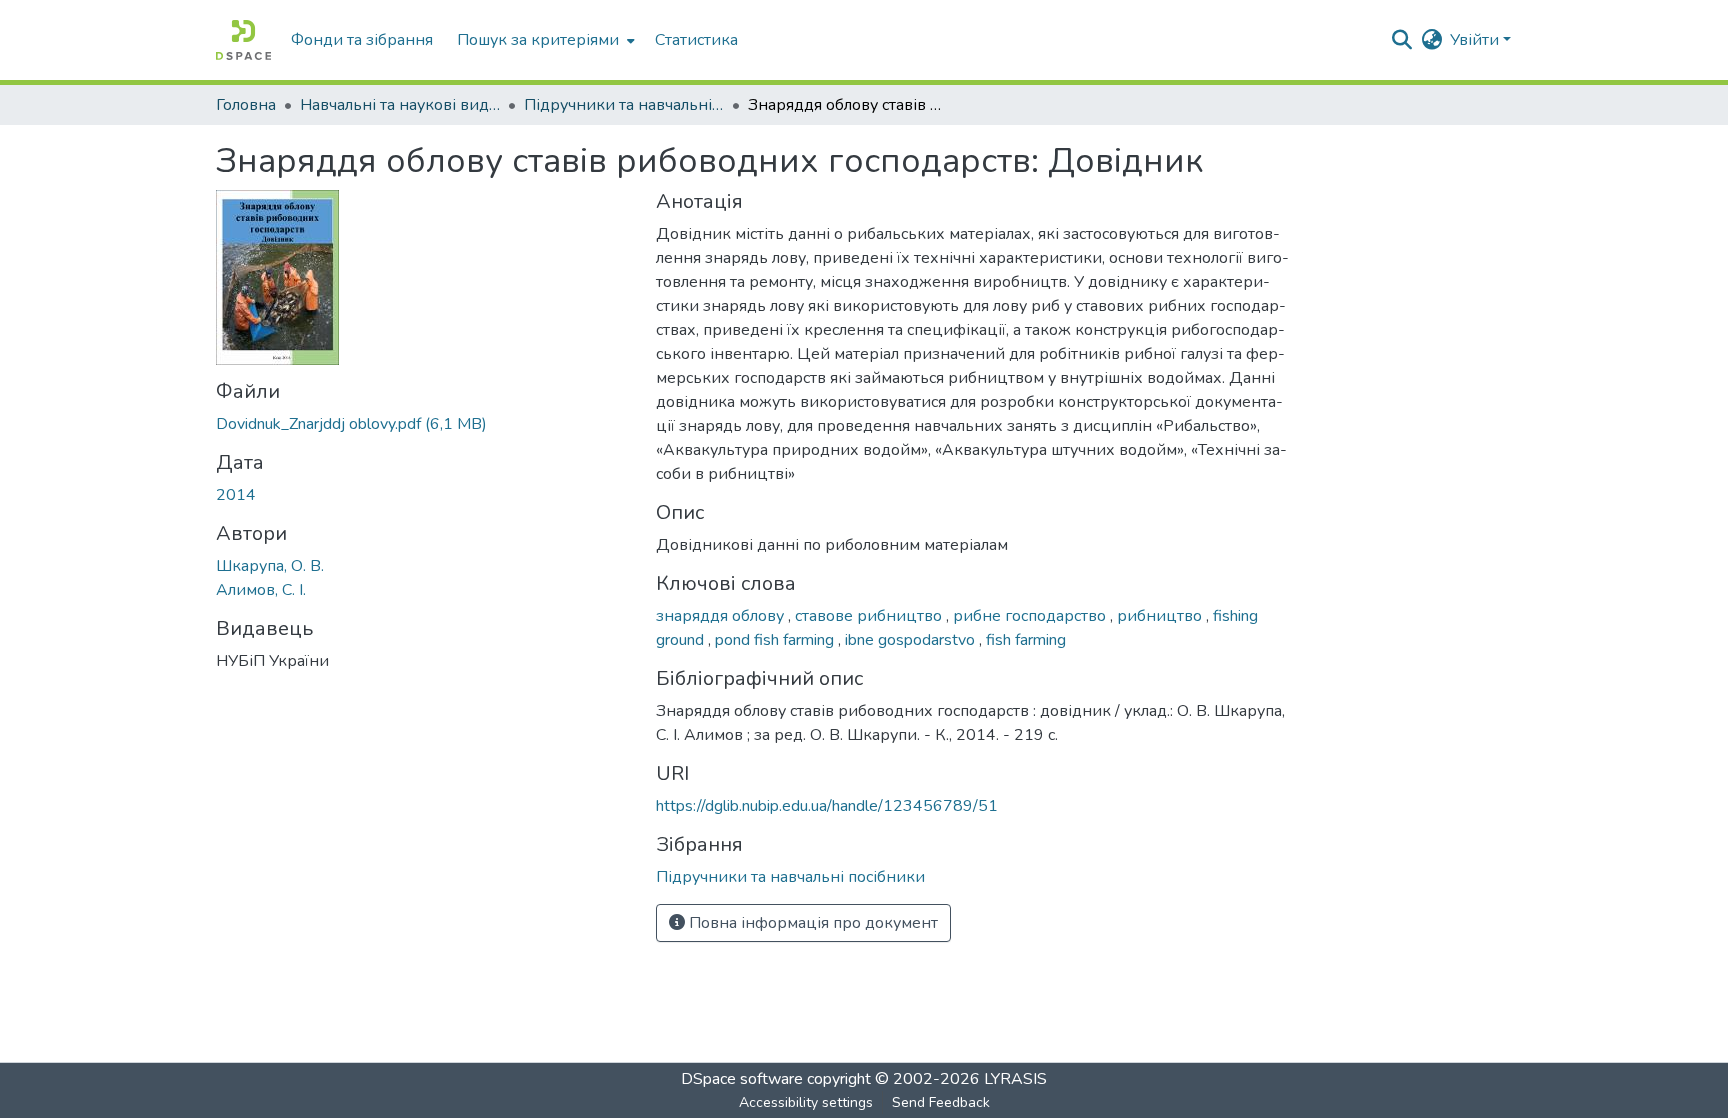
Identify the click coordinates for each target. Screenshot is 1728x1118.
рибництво (1161, 616)
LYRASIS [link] (1015, 1079)
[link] (424, 424)
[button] (243, 40)
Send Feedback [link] (941, 1102)
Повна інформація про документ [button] (811, 923)
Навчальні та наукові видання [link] (400, 105)
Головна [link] (246, 105)
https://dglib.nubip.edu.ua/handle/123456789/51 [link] (827, 806)
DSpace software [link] (742, 1079)
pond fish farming (776, 640)
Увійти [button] (1476, 40)
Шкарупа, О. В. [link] (270, 566)
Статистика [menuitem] (696, 40)
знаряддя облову (722, 616)
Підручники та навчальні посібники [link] (624, 105)
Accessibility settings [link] (806, 1102)
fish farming (1026, 640)
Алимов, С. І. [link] (261, 590)
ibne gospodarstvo (912, 640)
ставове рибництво (870, 616)
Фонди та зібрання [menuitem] (362, 40)
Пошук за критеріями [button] (538, 40)
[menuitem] (544, 40)
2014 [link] (236, 495)
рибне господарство (1031, 616)
